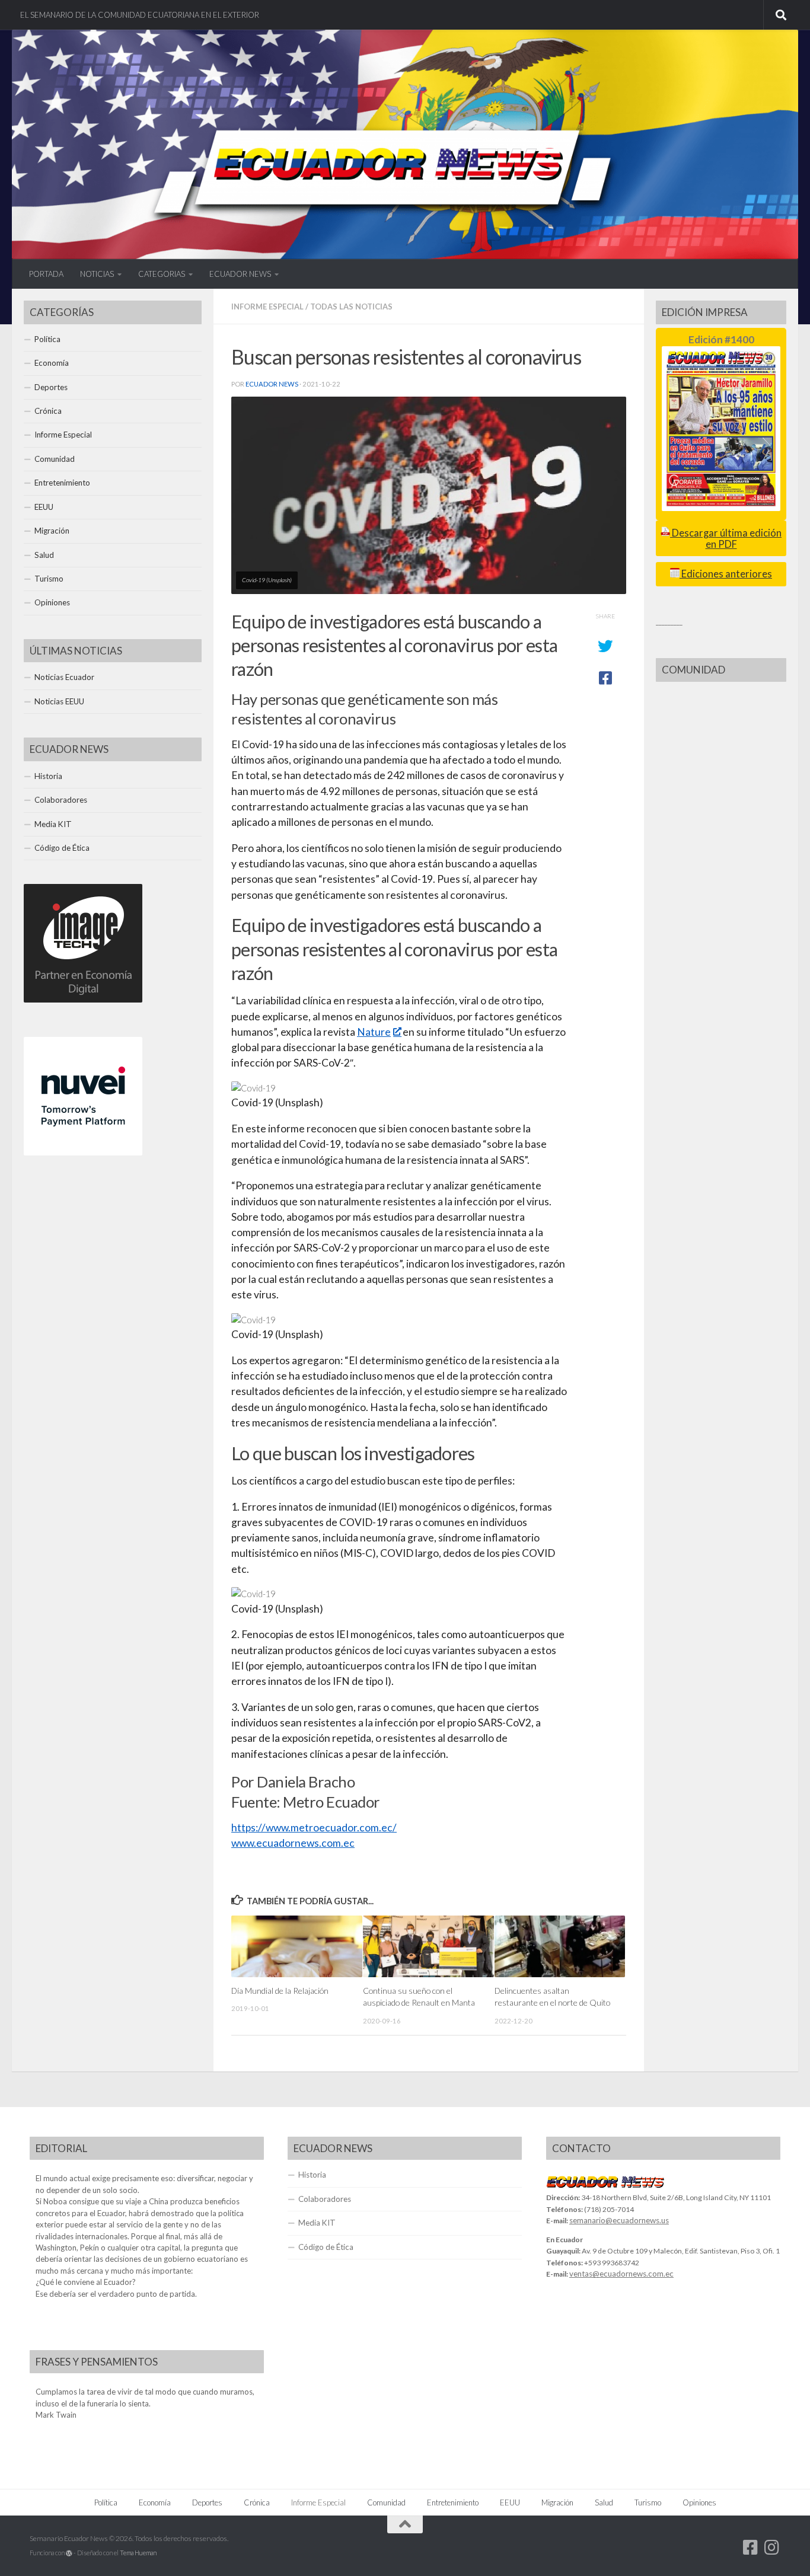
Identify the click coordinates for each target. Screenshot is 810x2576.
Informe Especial (267, 307)
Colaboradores (61, 800)
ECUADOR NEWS (240, 274)
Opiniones (52, 602)
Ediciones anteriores (726, 574)
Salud (44, 555)
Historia (48, 776)
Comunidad (55, 459)
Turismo (49, 579)
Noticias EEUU (59, 701)
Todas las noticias (351, 307)
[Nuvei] (83, 1153)
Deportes (51, 387)
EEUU (44, 507)
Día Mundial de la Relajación (280, 1991)
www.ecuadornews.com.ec (293, 1843)
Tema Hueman (138, 2553)
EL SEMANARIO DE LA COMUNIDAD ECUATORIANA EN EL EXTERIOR (140, 15)
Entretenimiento (62, 483)
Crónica (48, 411)
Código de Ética (62, 848)
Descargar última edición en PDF (726, 539)
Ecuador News (272, 384)
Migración (52, 531)
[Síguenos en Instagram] (772, 2548)
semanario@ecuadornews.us (619, 2220)
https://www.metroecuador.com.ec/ (314, 1828)
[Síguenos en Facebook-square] (751, 2548)
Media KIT (53, 824)
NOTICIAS (97, 274)
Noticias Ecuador (64, 677)
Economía (52, 363)
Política (47, 339)
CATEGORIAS (162, 274)
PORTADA (46, 274)
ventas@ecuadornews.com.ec (621, 2274)
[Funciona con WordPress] (69, 2553)
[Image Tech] (83, 1000)
